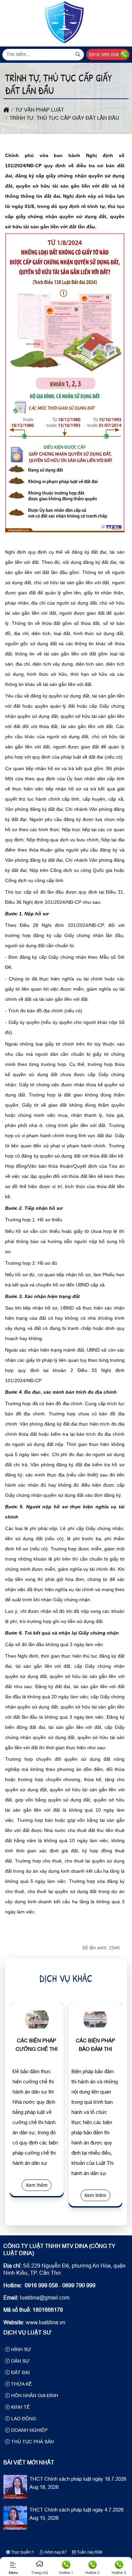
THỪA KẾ (21, 2384)
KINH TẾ (20, 2407)
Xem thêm (37, 2185)
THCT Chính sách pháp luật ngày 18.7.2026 (78, 2479)
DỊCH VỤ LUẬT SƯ (27, 2333)
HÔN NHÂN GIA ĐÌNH (34, 2396)
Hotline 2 (92, 2573)
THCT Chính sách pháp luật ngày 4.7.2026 (76, 2510)
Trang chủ (40, 2573)
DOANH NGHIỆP (29, 2430)
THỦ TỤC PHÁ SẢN (32, 2442)
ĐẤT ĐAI (20, 2372)
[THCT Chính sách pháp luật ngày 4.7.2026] (15, 2528)
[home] (6, 110)
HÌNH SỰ (20, 2349)
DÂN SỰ (20, 2361)
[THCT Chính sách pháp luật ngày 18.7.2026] (15, 2497)
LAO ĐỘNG (23, 2419)
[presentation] (20, 2105)
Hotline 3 (119, 2573)
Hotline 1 (66, 2573)
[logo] (65, 42)
